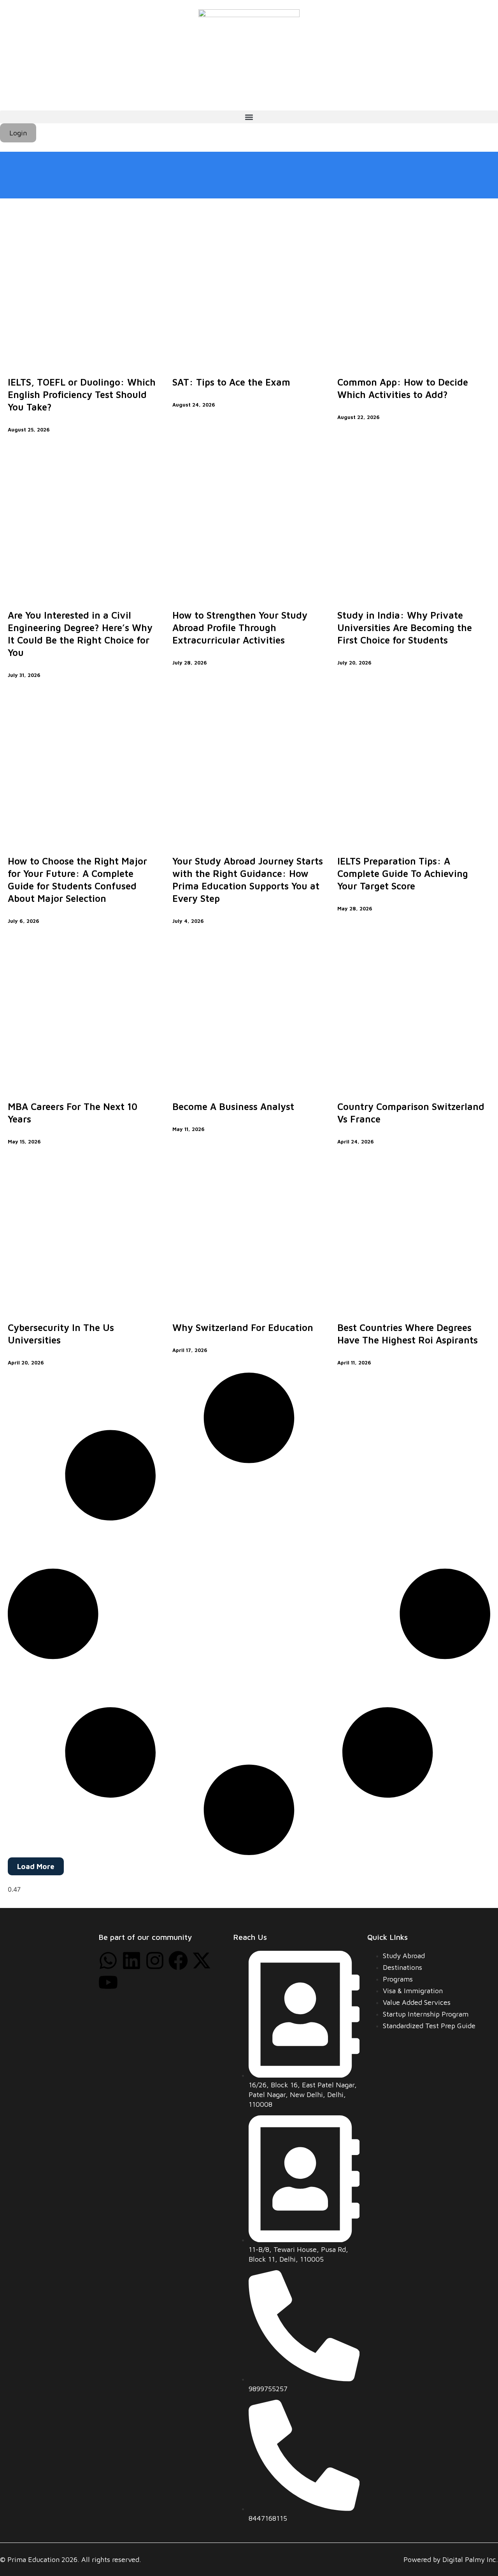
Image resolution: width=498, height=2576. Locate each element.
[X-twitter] (202, 1960)
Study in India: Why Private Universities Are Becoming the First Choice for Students (405, 628)
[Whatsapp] (108, 1960)
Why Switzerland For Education (243, 1327)
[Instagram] (155, 1960)
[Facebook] (178, 1960)
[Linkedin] (132, 1960)
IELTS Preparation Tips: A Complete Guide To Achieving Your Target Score (403, 873)
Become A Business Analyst (233, 1107)
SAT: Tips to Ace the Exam (231, 382)
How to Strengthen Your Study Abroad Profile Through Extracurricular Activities (240, 628)
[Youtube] (108, 1982)
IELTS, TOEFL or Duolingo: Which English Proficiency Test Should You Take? (82, 395)
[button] (249, 117)
